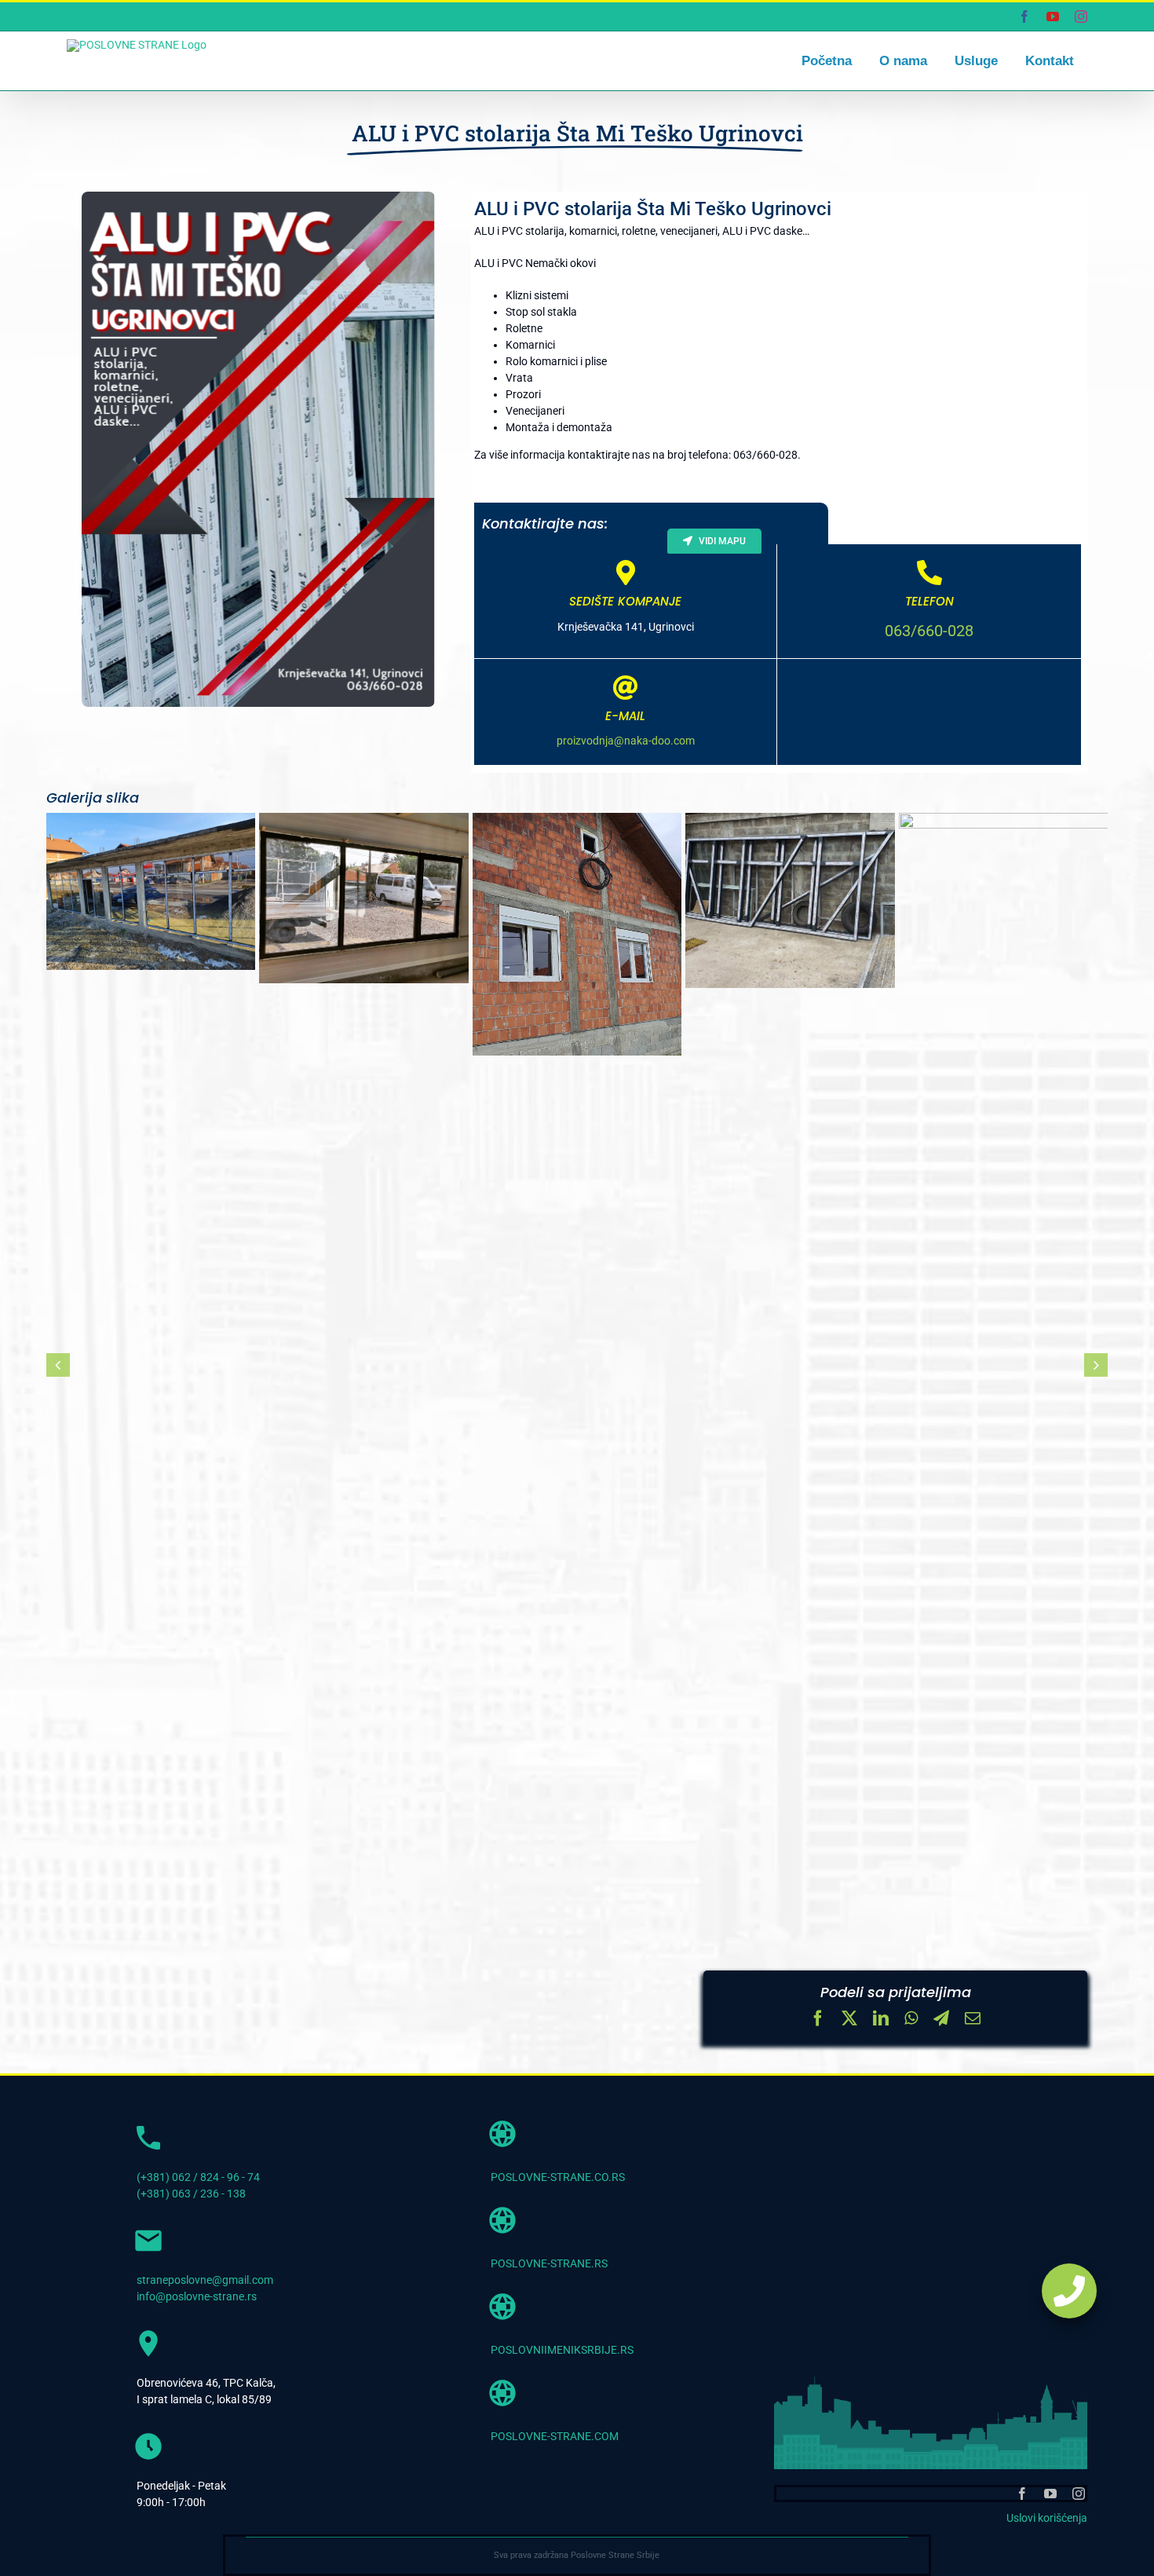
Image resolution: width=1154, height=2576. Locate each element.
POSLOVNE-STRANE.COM (555, 2436)
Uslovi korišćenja (1047, 2518)
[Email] (973, 2020)
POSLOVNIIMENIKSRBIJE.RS (562, 2350)
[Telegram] (941, 2020)
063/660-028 (929, 631)
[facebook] (1022, 2494)
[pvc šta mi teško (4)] (577, 934)
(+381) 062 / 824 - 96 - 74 (198, 2177)
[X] (849, 2020)
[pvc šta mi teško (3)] (363, 898)
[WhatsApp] (911, 2020)
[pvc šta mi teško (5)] (790, 900)
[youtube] (1050, 2494)
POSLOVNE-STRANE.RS (549, 2263)
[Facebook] (818, 2020)
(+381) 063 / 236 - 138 (191, 2194)
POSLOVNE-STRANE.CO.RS (558, 2177)
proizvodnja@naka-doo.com (626, 741)
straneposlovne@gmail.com (205, 2280)
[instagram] (1079, 2494)
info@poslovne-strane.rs (197, 2296)
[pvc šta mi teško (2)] (151, 891)
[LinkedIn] (881, 2020)
